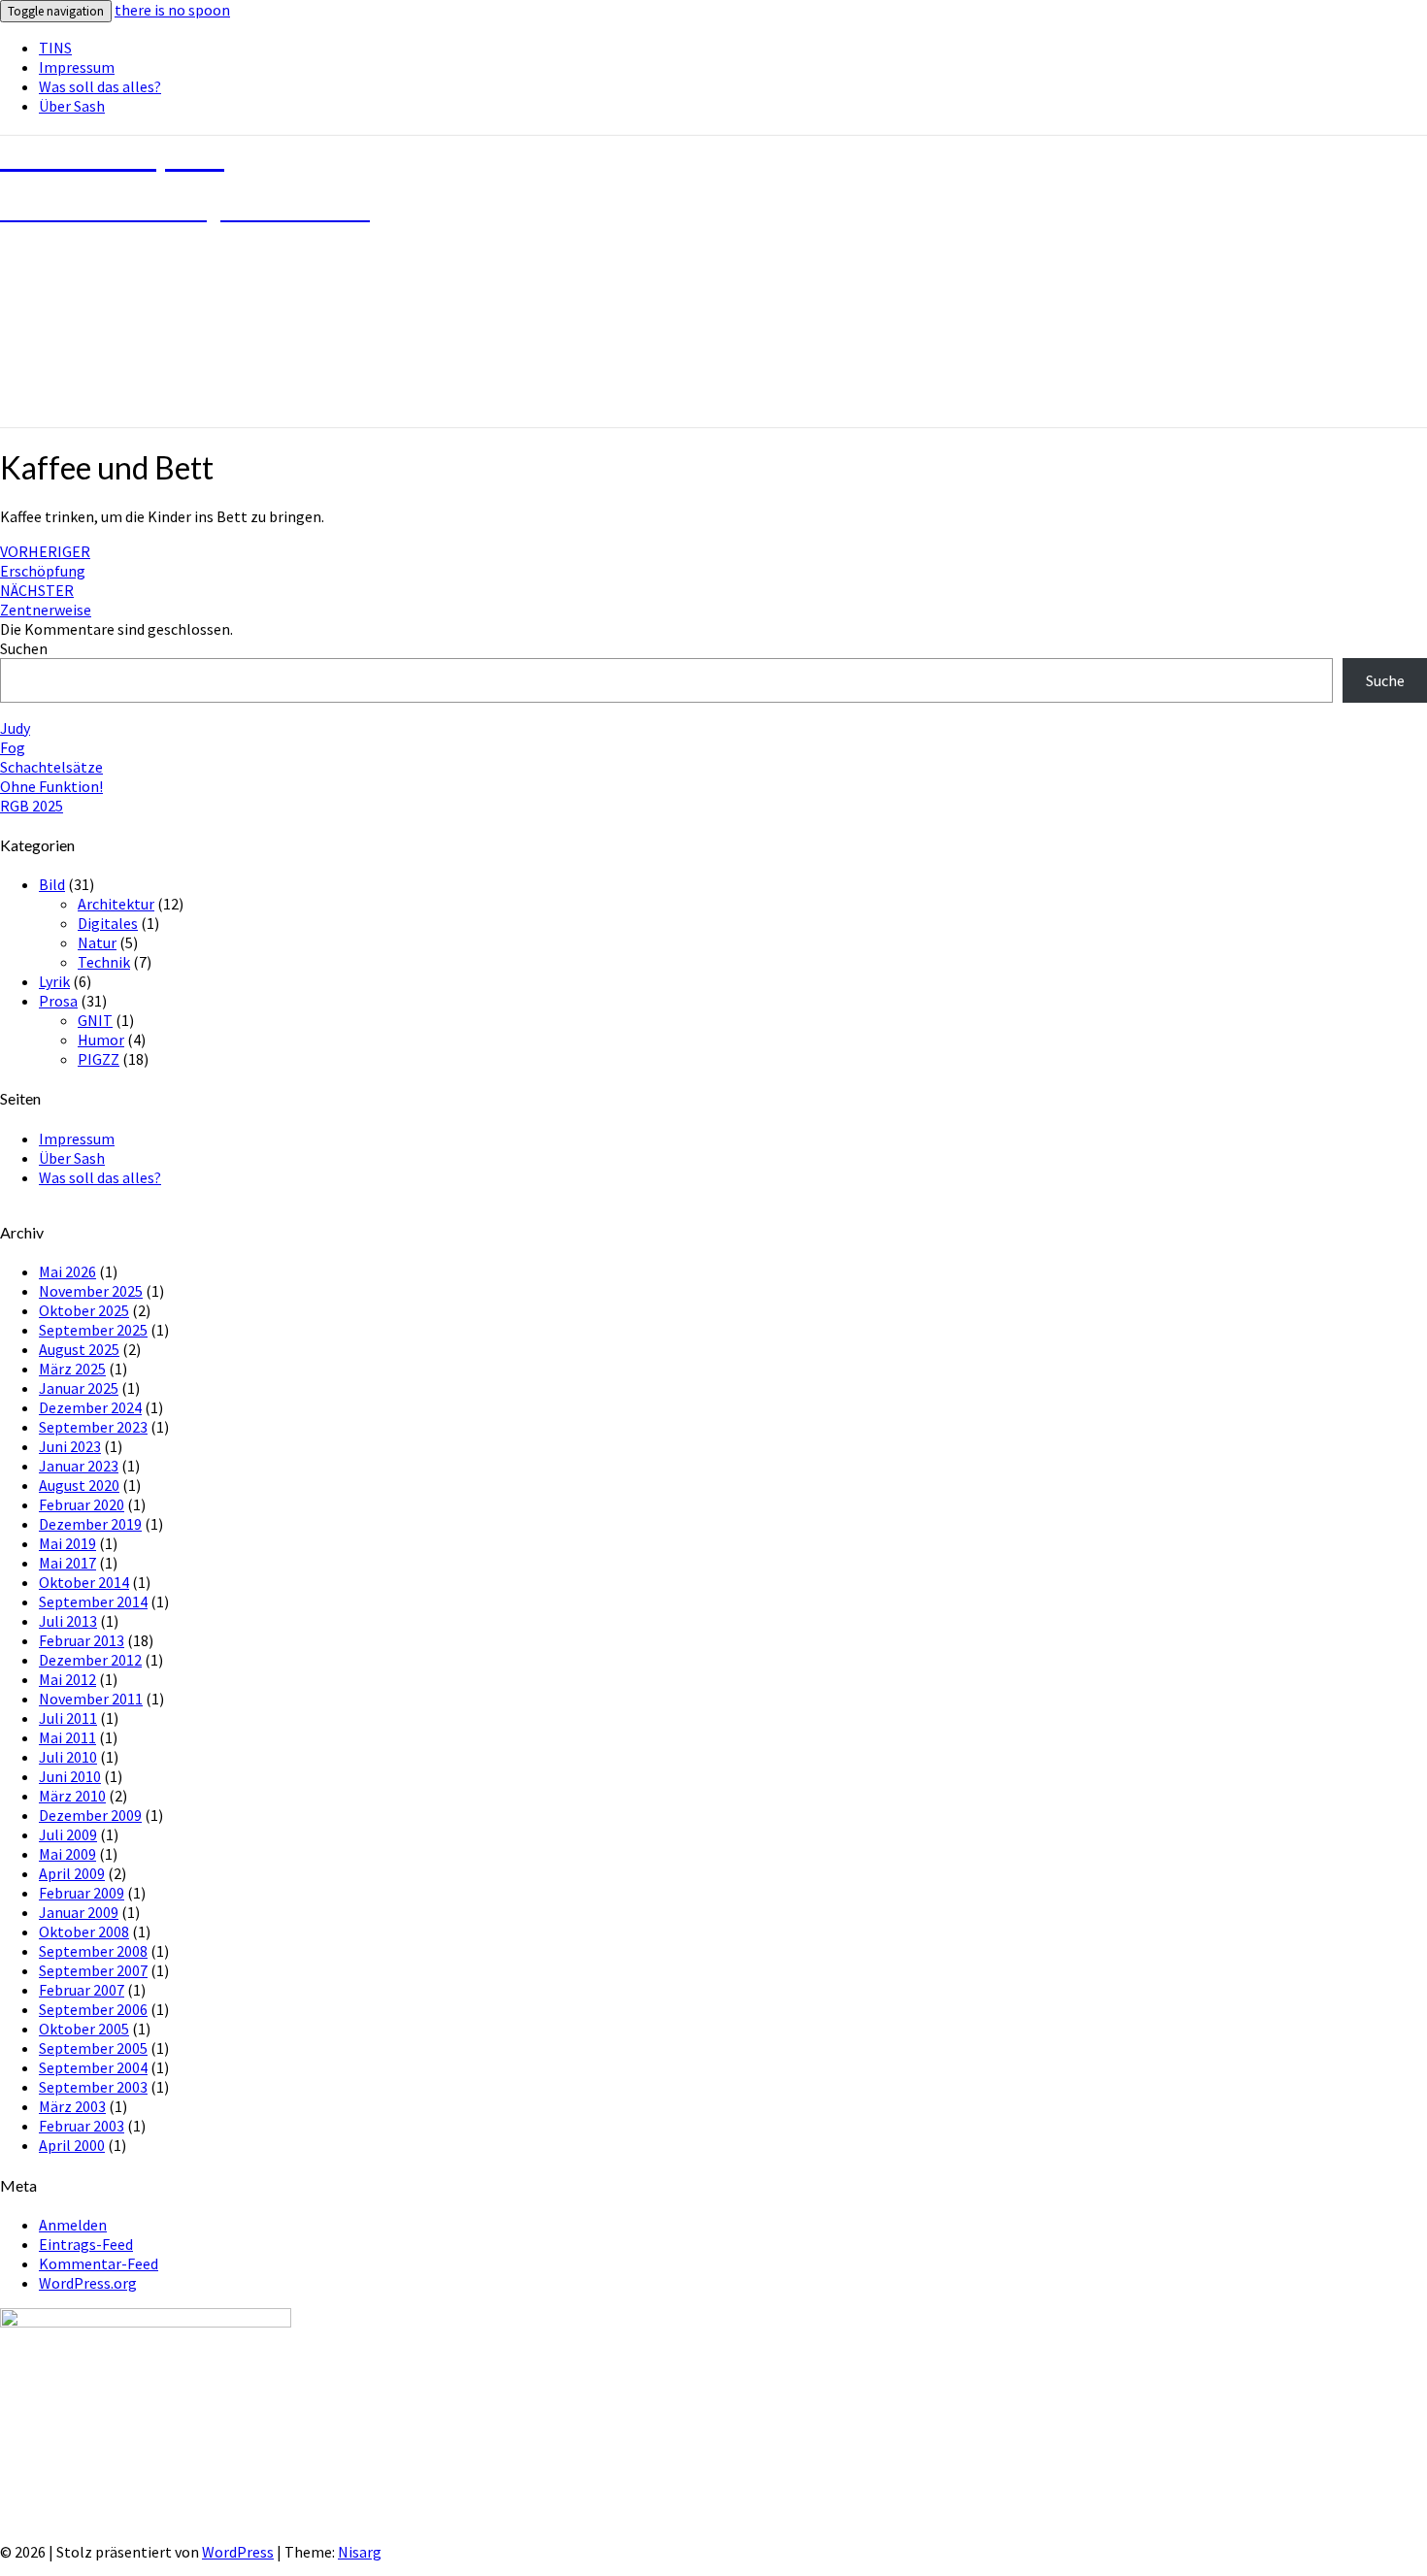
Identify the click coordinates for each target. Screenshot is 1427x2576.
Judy (15, 728)
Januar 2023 (79, 1466)
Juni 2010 (70, 1776)
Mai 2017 (67, 1563)
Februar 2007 (82, 1990)
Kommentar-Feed (99, 2263)
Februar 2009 (82, 1893)
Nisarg (360, 2552)
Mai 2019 (67, 1543)
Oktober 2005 (84, 2029)
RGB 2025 (32, 806)
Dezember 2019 (90, 1524)
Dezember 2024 (90, 1407)
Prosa (58, 1001)
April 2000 (72, 2145)
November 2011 (91, 1699)
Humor (101, 1040)
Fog (13, 747)
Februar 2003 (82, 2126)
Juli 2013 (68, 1621)
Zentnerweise (46, 600)
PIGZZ (99, 1059)
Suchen (24, 648)
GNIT (95, 1020)
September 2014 (93, 1602)
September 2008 (93, 1951)
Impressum (77, 67)
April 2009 (72, 1873)
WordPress (238, 2552)
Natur (97, 942)
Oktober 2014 (84, 1582)
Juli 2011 (68, 1718)
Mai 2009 (67, 1854)
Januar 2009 (79, 1912)
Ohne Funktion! (51, 786)
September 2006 (93, 2009)
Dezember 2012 (90, 1660)
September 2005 (93, 2048)
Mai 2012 (67, 1679)
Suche (1385, 680)
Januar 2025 (79, 1388)
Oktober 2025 (84, 1310)
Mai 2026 (67, 1271)
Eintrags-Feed (86, 2244)
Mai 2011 (67, 1737)
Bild (52, 884)
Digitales (108, 923)
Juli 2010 (68, 1757)
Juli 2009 (68, 1834)
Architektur (116, 904)
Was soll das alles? (100, 86)
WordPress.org (88, 2283)
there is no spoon (172, 10)
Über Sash (72, 106)
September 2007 (93, 1970)
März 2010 (72, 1796)
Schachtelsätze (51, 767)
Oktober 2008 (84, 1932)
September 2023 (93, 1427)
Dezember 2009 (90, 1815)
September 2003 (93, 2087)
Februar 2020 (82, 1504)
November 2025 (91, 1291)
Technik (104, 962)
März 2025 (72, 1369)
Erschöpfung (45, 561)
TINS (55, 48)
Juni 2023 (70, 1446)
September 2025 (93, 1330)
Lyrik (54, 981)
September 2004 (93, 2067)
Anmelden (73, 2225)
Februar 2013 (82, 1640)
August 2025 (79, 1349)
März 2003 (72, 2106)
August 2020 (79, 1485)
